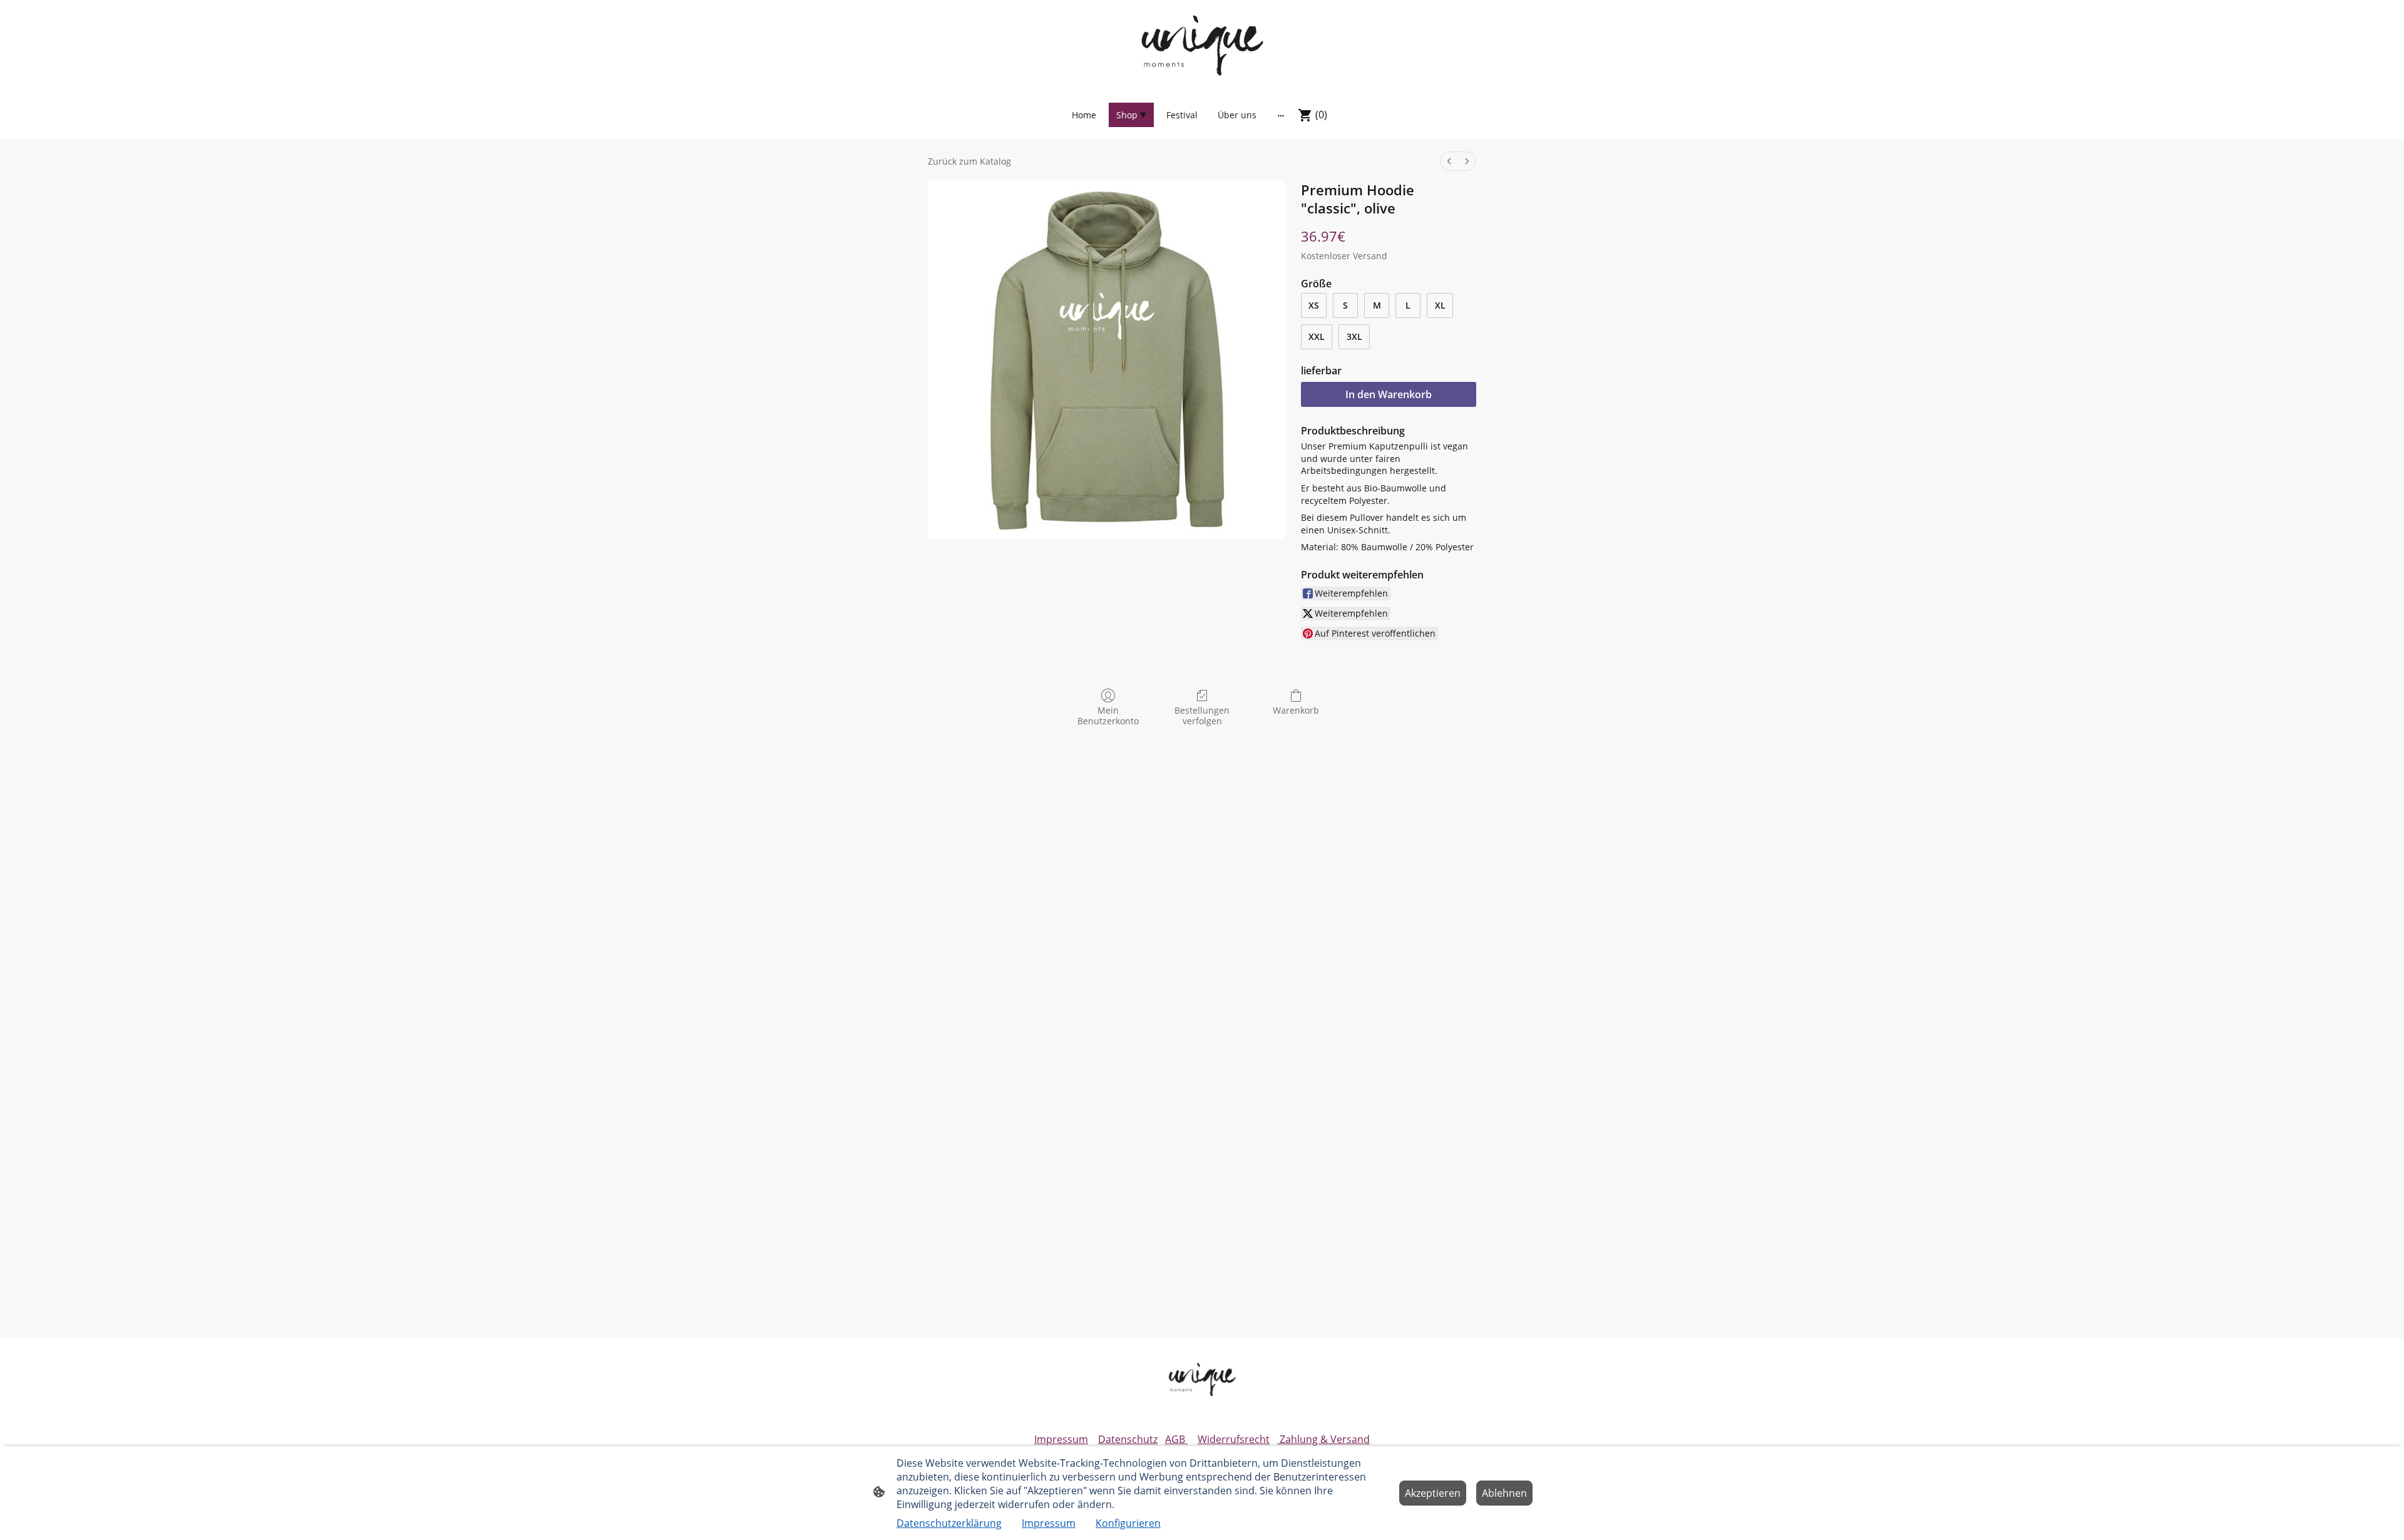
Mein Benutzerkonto (1108, 716)
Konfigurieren (1128, 1523)
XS (1314, 305)
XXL (1317, 336)
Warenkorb (1296, 710)
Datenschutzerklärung (949, 1523)
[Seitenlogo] (1202, 45)
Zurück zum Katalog (969, 161)
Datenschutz (1128, 1439)
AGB (1176, 1439)
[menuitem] (1449, 161)
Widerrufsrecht (1234, 1439)
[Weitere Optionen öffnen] (1281, 115)
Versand (1370, 256)
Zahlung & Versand (1323, 1439)
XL (1440, 305)
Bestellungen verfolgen (1202, 716)
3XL (1354, 336)
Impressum (1061, 1439)
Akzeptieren (1433, 1493)
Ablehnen (1504, 1493)
